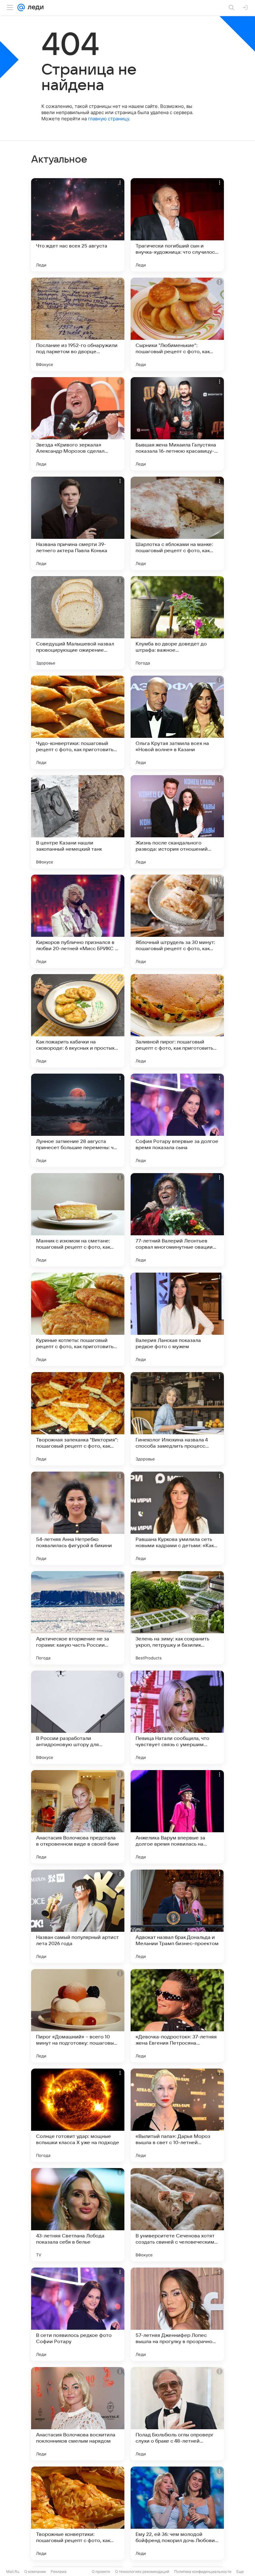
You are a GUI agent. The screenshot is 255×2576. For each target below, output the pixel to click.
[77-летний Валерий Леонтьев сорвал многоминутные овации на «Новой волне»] (177, 1220)
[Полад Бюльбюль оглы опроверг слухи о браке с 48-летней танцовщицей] (177, 2414)
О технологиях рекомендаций (142, 2571)
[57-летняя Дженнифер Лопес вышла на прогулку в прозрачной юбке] (177, 2314)
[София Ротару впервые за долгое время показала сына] (177, 1120)
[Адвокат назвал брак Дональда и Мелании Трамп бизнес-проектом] (177, 1916)
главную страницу (109, 119)
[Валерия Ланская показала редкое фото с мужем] (177, 1319)
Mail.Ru (13, 2571)
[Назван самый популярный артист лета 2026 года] (78, 1916)
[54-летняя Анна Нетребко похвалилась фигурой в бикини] (78, 1518)
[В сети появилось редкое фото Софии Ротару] (78, 2314)
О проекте (101, 2571)
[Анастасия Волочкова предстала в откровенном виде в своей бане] (78, 1817)
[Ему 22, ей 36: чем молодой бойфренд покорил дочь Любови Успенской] (177, 2513)
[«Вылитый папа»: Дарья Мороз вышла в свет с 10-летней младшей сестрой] (177, 2115)
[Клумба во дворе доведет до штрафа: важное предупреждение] (177, 623)
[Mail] (21, 7)
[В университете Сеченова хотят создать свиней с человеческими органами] (177, 2215)
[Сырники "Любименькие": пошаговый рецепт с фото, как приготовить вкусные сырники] (177, 324)
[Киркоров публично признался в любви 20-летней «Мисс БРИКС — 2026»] (78, 921)
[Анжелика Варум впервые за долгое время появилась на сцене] (177, 1817)
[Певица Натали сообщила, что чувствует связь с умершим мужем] (177, 1717)
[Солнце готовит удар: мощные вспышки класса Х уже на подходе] (78, 2115)
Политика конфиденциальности (203, 2571)
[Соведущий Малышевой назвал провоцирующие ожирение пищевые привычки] (78, 623)
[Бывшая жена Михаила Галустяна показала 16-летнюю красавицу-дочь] (177, 424)
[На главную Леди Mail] (34, 7)
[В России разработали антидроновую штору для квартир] (78, 1717)
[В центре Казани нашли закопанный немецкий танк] (78, 822)
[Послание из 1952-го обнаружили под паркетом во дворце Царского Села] (78, 324)
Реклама (59, 2571)
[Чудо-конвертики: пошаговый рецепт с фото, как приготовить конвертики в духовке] (78, 722)
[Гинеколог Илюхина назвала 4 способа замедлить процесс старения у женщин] (177, 1419)
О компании (35, 2571)
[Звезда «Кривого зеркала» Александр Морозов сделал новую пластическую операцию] (78, 424)
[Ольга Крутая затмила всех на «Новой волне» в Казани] (177, 722)
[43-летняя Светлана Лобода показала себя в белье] (78, 2215)
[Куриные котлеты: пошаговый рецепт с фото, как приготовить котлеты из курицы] (78, 1319)
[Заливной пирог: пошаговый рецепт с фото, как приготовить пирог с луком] (177, 1021)
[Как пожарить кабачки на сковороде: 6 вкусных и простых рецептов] (78, 1021)
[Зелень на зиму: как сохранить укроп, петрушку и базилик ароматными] (177, 1618)
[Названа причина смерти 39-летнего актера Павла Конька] (78, 523)
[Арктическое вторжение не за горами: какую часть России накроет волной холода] (78, 1618)
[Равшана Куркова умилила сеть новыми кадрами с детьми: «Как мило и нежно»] (177, 1518)
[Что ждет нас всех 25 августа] (78, 225)
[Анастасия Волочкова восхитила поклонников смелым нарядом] (78, 2414)
